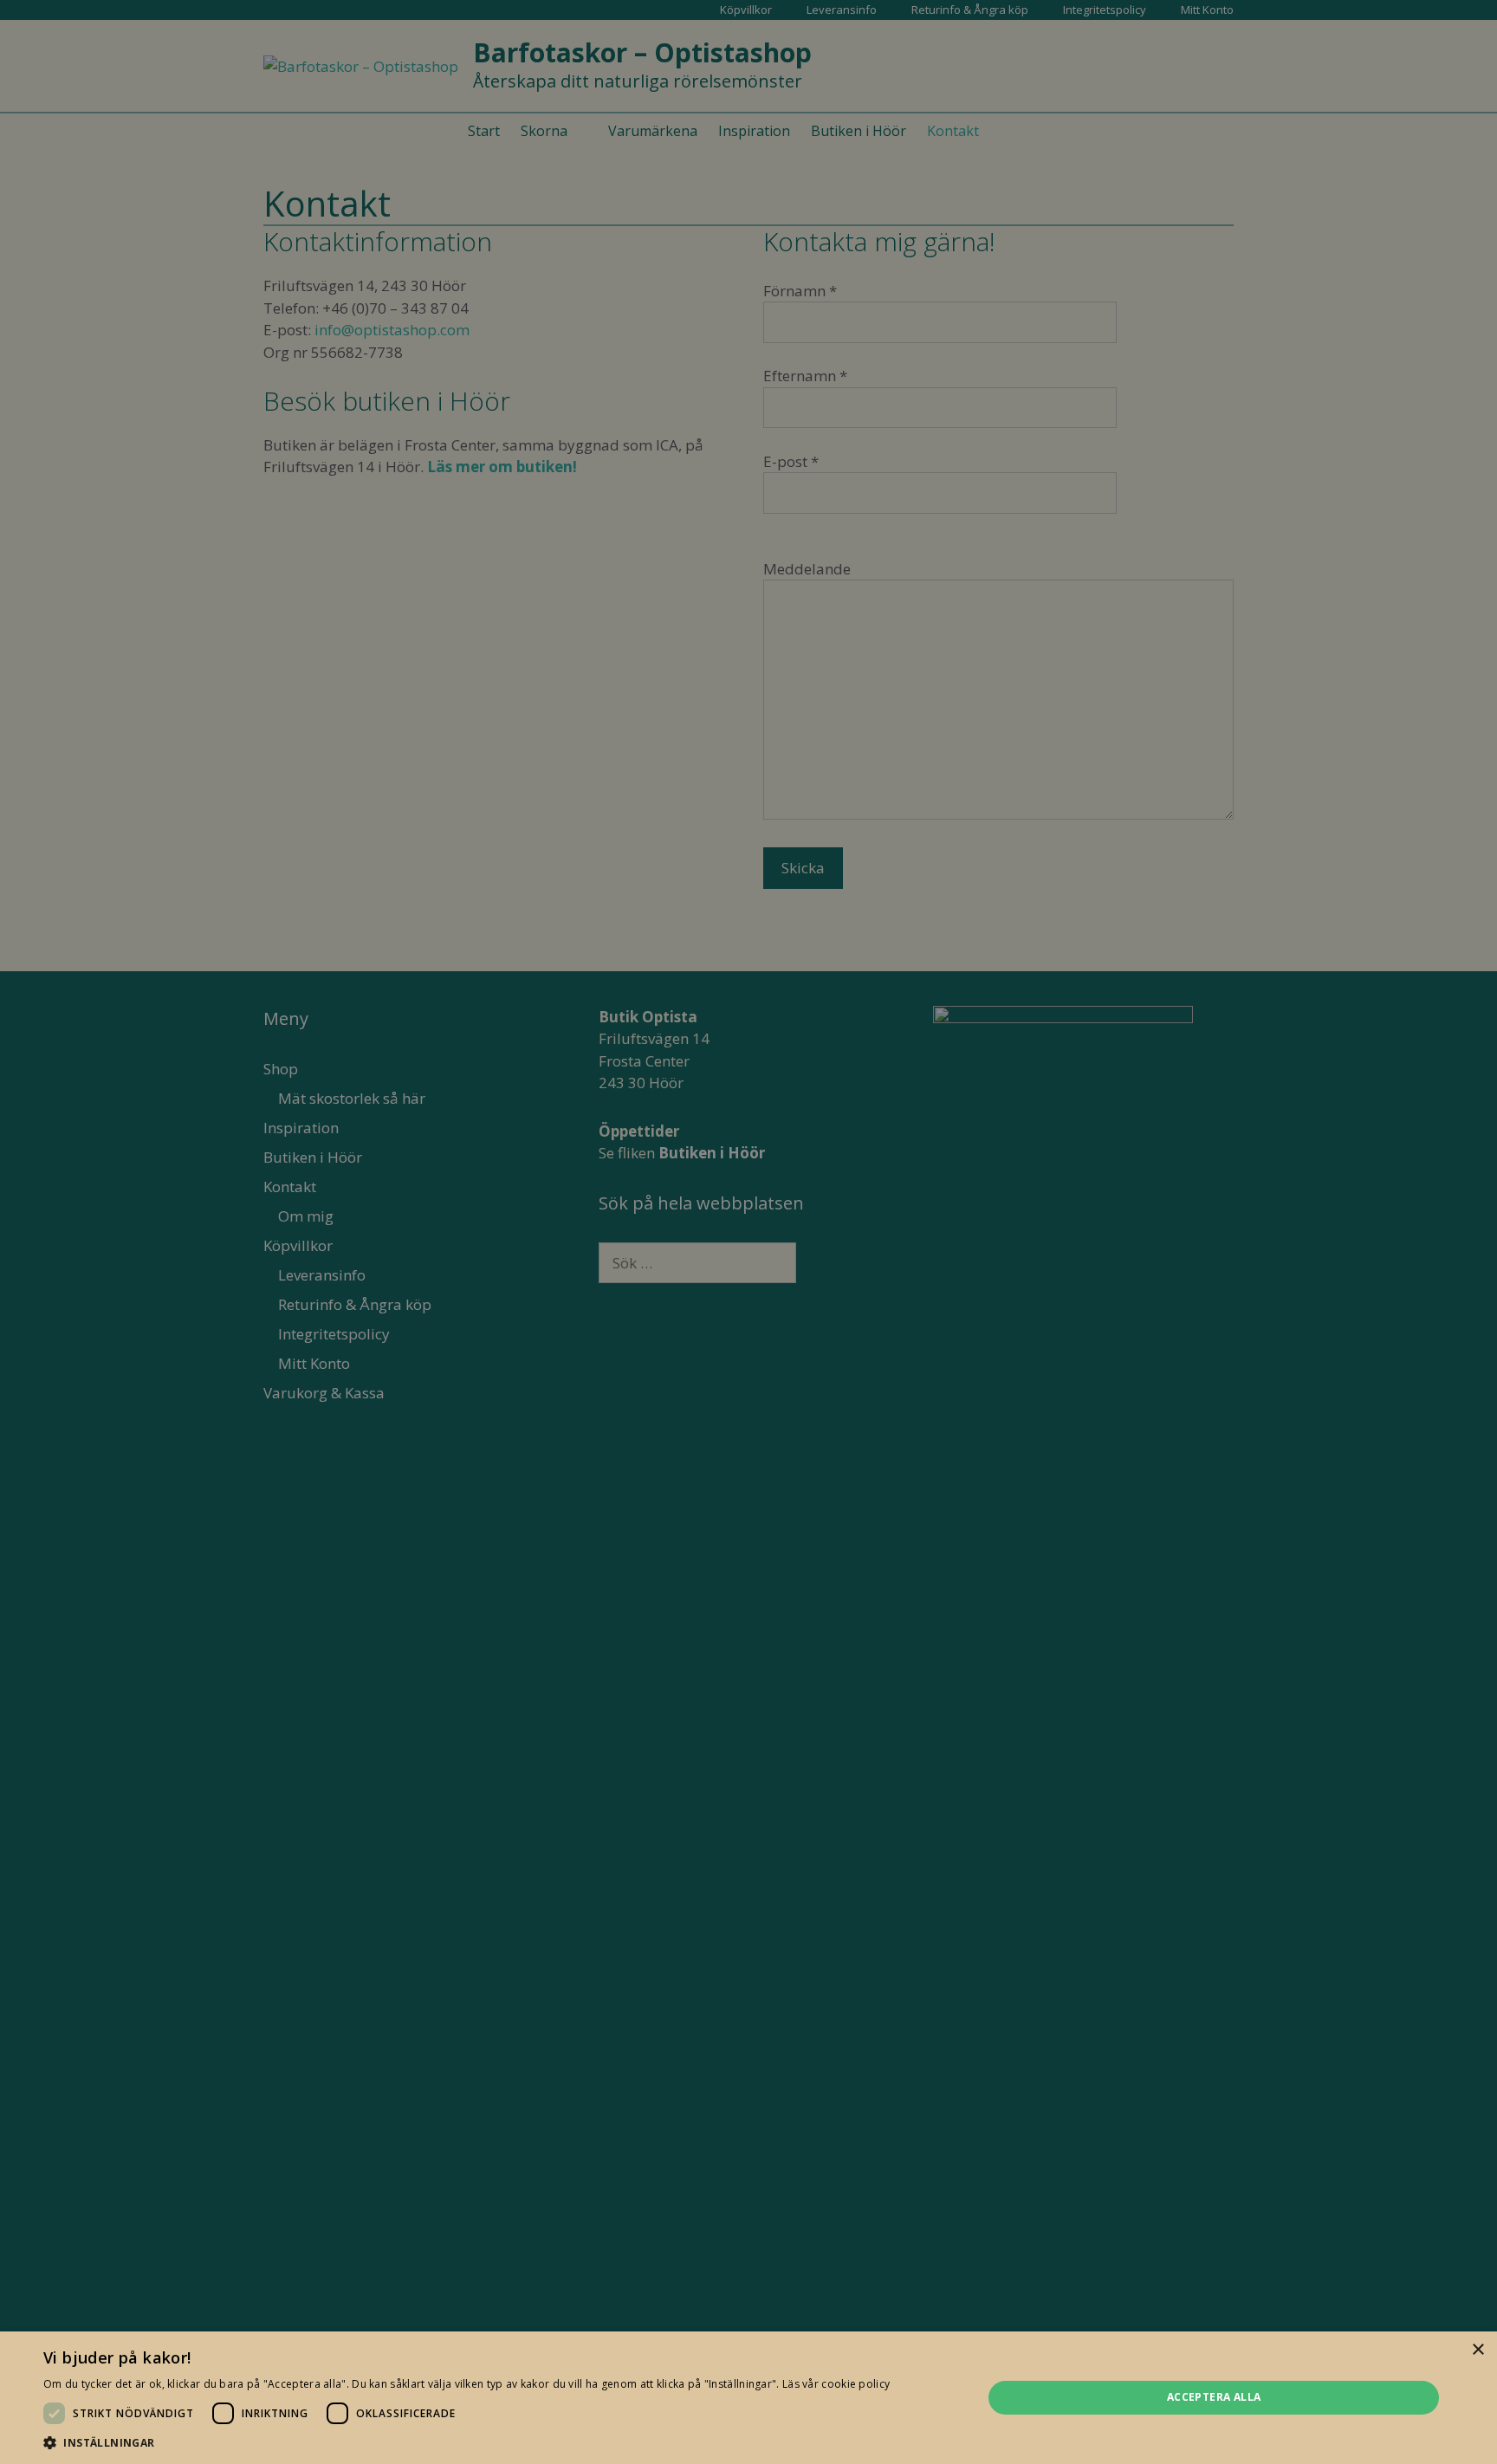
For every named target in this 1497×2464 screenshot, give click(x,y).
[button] (467, 2442)
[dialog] (748, 1232)
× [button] (1478, 2350)
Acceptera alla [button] (1214, 2397)
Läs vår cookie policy (836, 2384)
